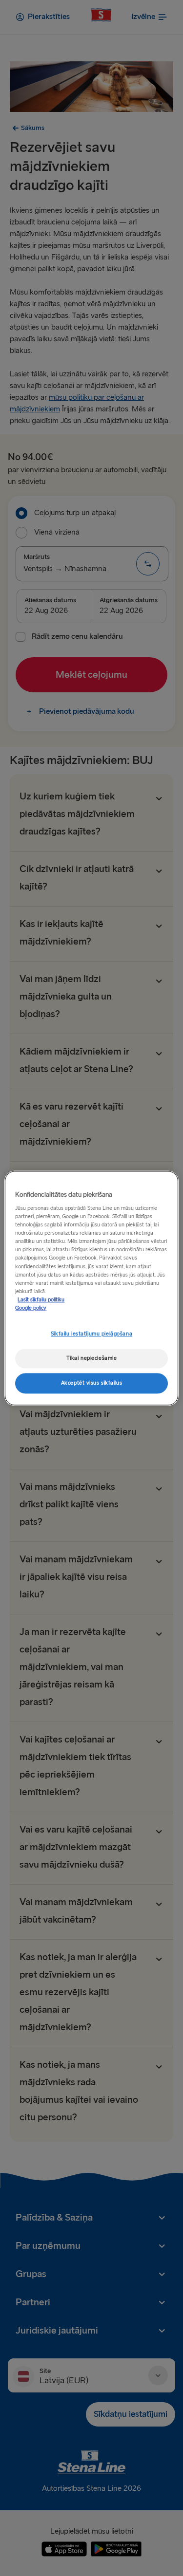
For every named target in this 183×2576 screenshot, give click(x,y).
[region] (91, 1288)
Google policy (31, 1308)
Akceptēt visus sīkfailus (92, 1383)
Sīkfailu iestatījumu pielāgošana (91, 1334)
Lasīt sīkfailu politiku (41, 1300)
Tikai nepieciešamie (92, 1358)
